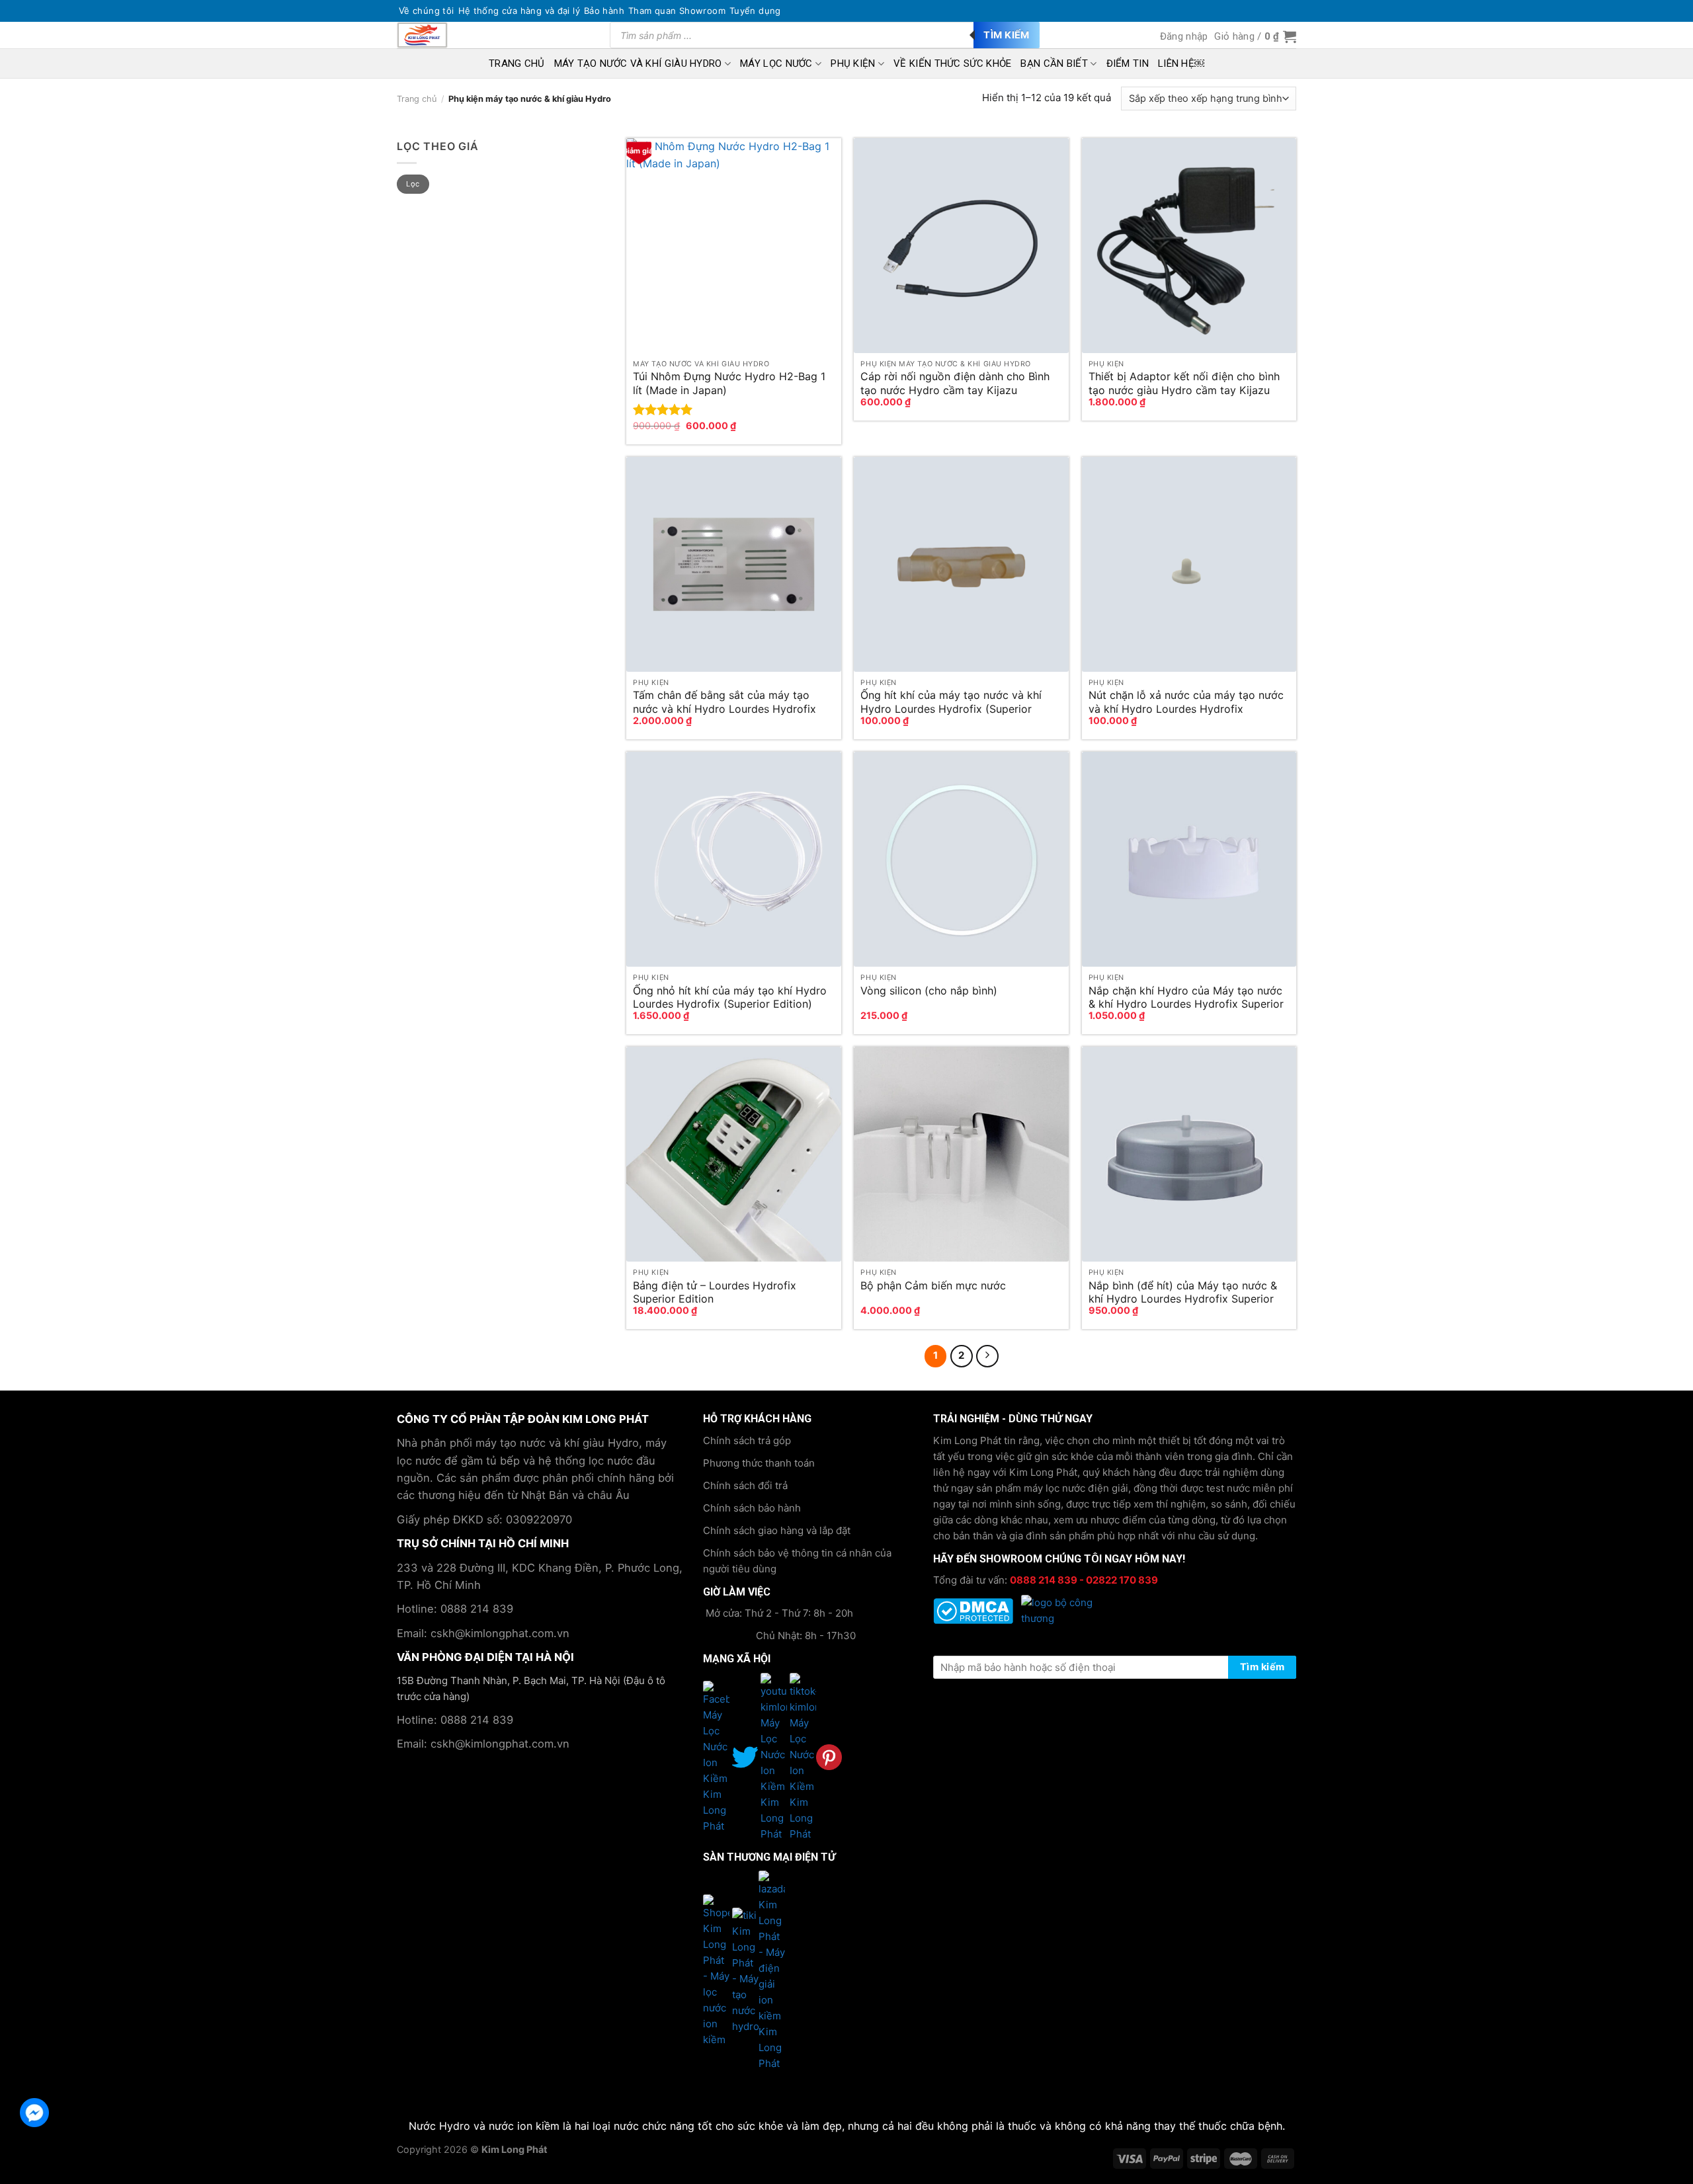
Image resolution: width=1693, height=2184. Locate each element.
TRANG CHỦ (517, 63)
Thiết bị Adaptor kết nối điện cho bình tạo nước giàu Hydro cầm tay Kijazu (1184, 383)
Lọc (413, 184)
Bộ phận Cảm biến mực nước (933, 1285)
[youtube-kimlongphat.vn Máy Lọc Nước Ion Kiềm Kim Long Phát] (759, 1757)
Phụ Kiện (853, 63)
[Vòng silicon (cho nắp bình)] (961, 859)
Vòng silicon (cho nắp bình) (929, 991)
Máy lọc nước (776, 63)
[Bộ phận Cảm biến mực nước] (961, 1154)
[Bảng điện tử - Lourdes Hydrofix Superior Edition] (734, 1154)
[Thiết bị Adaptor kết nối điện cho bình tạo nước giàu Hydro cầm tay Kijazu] (1189, 246)
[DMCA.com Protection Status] (974, 1610)
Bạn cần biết (1054, 63)
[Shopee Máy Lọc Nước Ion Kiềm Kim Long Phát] (718, 1970)
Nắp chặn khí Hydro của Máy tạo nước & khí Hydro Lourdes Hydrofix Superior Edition (1186, 997)
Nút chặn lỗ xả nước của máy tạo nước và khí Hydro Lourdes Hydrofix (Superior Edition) (1186, 702)
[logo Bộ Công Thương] (1061, 1610)
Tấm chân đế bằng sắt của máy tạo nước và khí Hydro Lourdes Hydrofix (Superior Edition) (724, 702)
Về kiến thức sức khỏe (952, 63)
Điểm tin (1128, 63)
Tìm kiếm (1007, 35)
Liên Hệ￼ (1181, 63)
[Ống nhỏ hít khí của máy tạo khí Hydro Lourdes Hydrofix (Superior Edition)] (734, 859)
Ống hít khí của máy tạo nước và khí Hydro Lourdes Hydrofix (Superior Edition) (951, 702)
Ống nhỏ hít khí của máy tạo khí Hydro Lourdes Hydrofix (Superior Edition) (730, 997)
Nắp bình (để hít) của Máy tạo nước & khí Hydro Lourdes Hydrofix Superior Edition (1183, 1292)
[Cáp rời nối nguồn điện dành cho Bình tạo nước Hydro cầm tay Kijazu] (961, 246)
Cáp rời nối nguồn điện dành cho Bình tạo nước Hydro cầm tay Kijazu (955, 383)
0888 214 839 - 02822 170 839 (1084, 1580)
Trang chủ (417, 99)
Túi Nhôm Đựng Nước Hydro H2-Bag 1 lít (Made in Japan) (729, 383)
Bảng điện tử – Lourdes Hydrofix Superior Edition (715, 1292)
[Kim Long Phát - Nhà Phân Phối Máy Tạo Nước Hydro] (433, 35)
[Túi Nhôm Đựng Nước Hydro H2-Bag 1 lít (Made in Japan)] (734, 246)
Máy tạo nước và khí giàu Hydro (638, 63)
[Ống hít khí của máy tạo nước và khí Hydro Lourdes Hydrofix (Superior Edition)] (961, 564)
